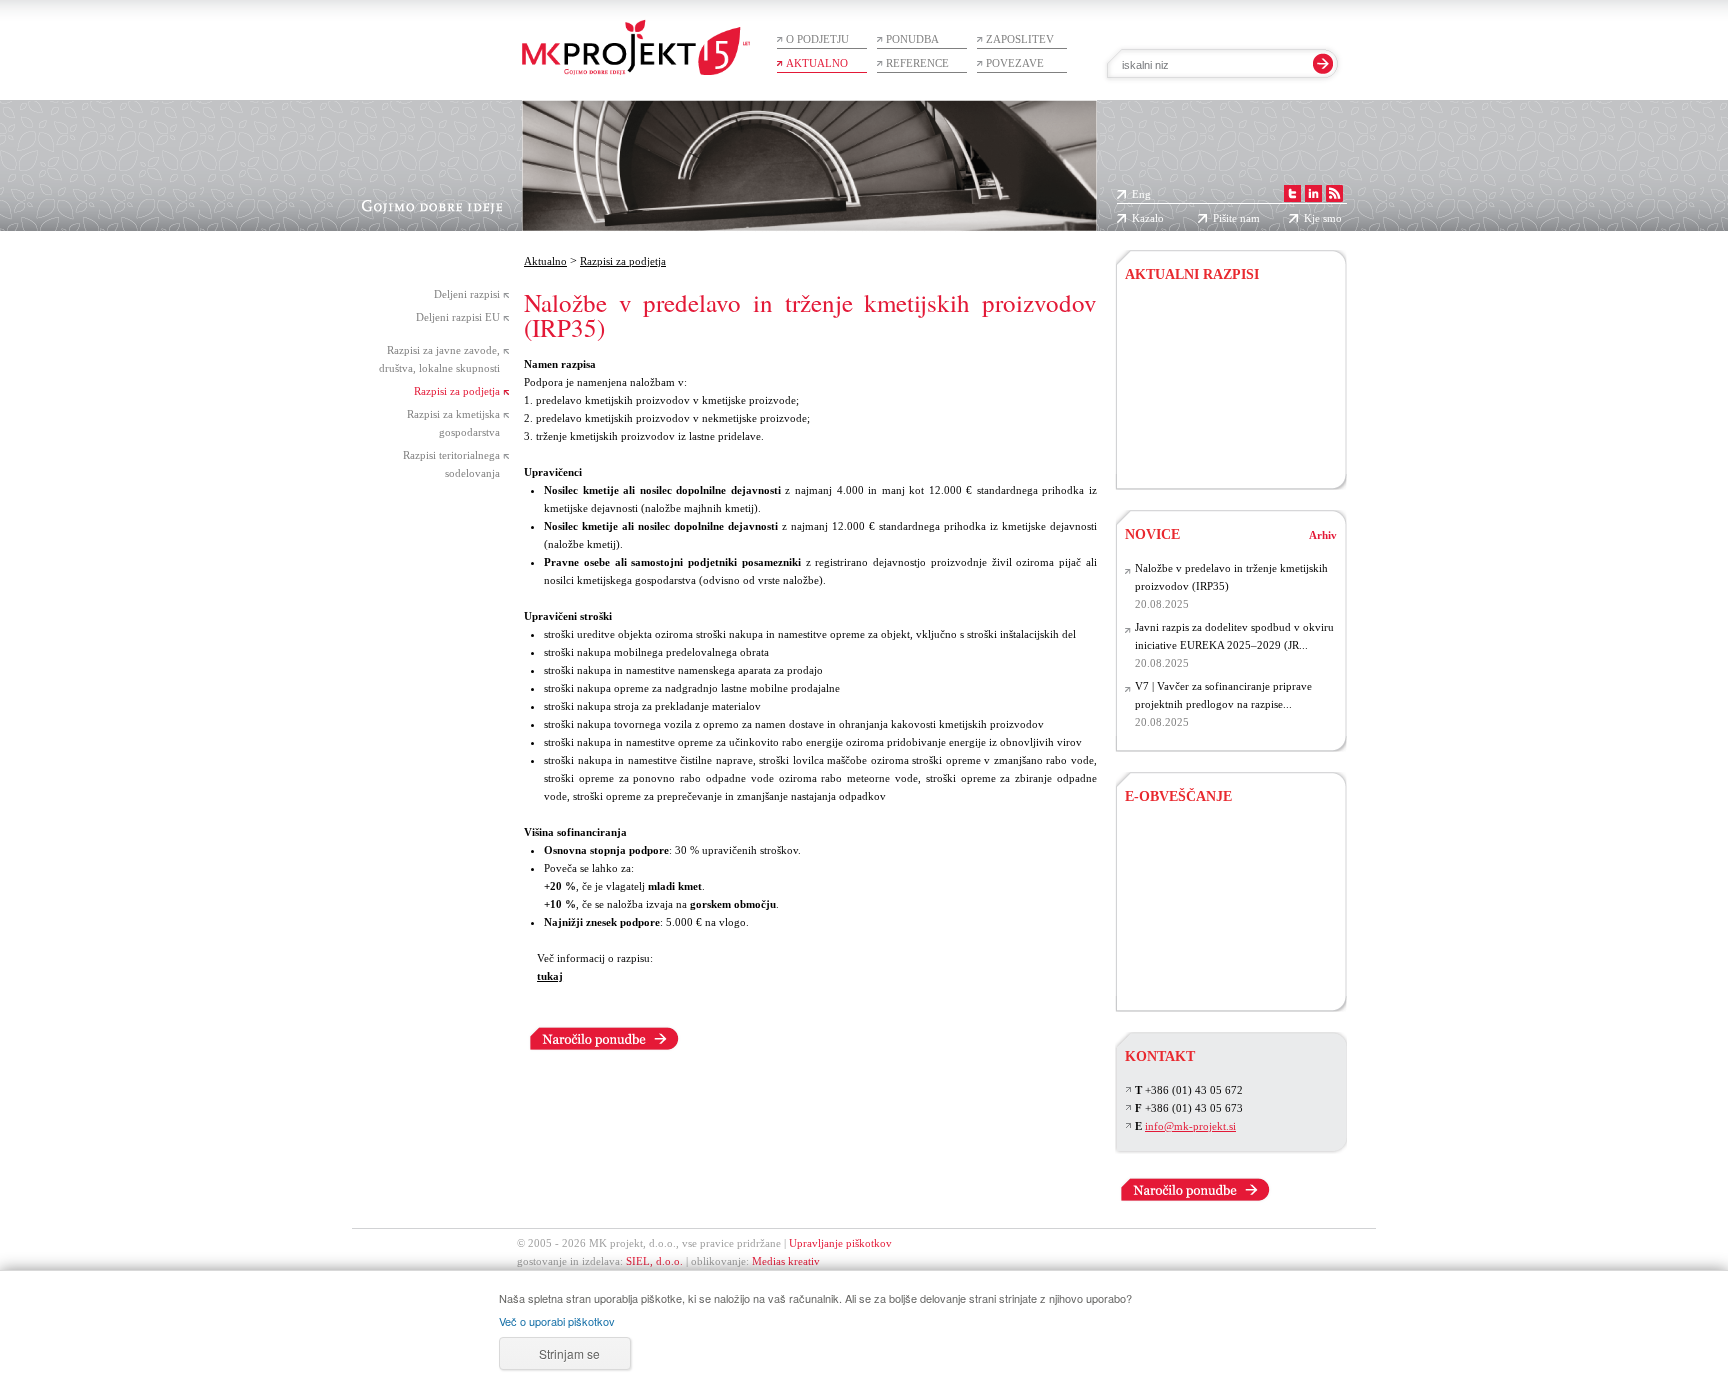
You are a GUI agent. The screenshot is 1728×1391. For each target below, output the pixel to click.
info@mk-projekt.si (1190, 1126)
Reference (917, 63)
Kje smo (1323, 218)
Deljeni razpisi (467, 294)
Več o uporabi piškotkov (557, 1321)
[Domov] (636, 37)
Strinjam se (569, 1353)
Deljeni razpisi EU (458, 317)
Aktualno (817, 63)
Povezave (1015, 63)
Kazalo (1148, 218)
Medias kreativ (786, 1261)
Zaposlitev (1020, 39)
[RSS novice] (1336, 194)
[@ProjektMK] (1294, 194)
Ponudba (912, 39)
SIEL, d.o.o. (654, 1261)
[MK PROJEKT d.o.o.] (1315, 194)
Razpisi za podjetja (457, 391)
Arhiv (1323, 535)
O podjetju (817, 39)
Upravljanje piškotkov (840, 1243)
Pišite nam (1236, 218)
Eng (1141, 194)
